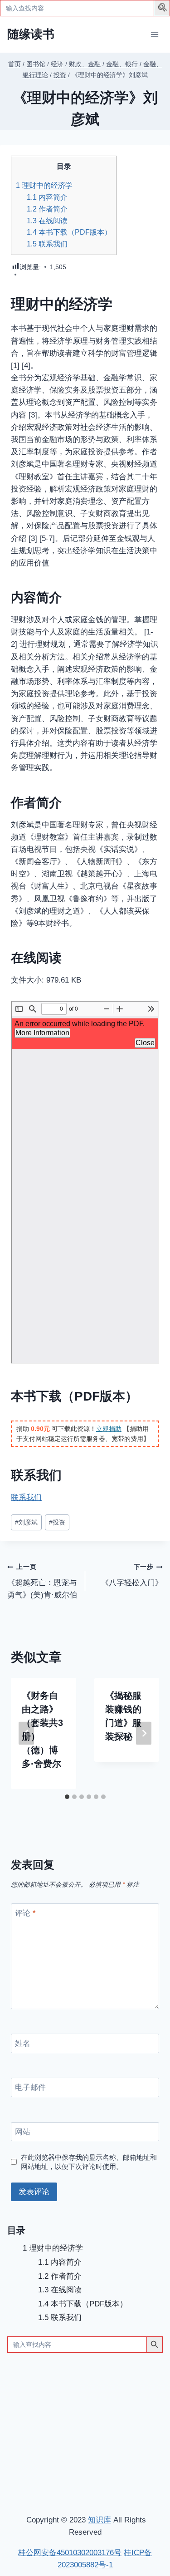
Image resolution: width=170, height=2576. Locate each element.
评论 (25, 1913)
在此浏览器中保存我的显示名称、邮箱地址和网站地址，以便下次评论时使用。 (89, 2162)
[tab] (67, 1797)
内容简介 (47, 197)
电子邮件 (30, 2087)
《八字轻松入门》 (132, 1575)
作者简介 (47, 209)
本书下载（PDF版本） (69, 232)
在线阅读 (47, 221)
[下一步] (144, 1733)
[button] (163, 9)
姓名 (23, 2043)
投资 (57, 1522)
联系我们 (47, 244)
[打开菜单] (154, 34)
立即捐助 (109, 1429)
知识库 (100, 2520)
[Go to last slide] (26, 1733)
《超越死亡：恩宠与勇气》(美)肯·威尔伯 (42, 1581)
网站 (23, 2132)
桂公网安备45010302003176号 (70, 2553)
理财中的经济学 (44, 185)
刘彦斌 (26, 1522)
